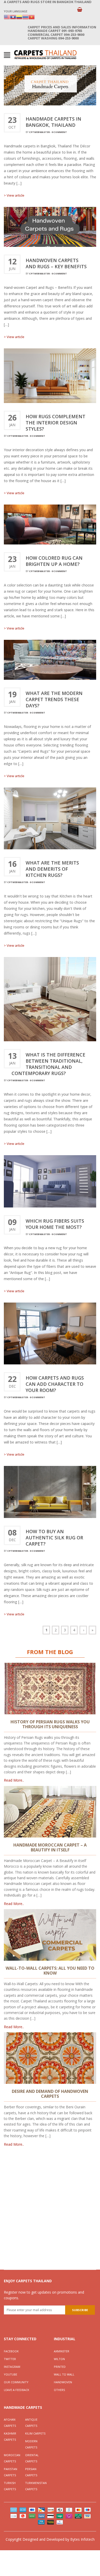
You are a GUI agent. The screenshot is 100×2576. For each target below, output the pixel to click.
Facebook (11, 2351)
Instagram (12, 2367)
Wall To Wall (64, 2374)
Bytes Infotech (82, 2539)
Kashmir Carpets (10, 2436)
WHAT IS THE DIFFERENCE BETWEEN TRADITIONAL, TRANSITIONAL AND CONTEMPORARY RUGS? (48, 1064)
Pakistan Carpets (11, 2472)
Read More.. (14, 1780)
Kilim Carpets (35, 2433)
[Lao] (13, 17)
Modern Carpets (31, 2444)
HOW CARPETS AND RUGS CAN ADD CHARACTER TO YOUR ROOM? (55, 1384)
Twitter (10, 2359)
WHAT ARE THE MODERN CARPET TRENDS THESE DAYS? (54, 699)
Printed (60, 2367)
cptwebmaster (39, 132)
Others (59, 2390)
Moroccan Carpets (12, 2458)
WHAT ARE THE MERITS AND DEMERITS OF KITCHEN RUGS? (52, 869)
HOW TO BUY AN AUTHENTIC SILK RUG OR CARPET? (54, 1538)
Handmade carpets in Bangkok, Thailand (53, 122)
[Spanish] (19, 17)
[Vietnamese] (32, 17)
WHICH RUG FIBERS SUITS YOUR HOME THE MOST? (55, 1224)
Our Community (16, 2382)
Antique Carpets (31, 2423)
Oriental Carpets (32, 2458)
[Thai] (25, 17)
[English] (7, 17)
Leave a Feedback (17, 2390)
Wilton (59, 2359)
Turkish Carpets (10, 2486)
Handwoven (63, 2382)
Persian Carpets (31, 2472)
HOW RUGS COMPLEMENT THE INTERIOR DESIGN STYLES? (56, 423)
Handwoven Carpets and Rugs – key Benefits (56, 263)
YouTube (11, 2374)
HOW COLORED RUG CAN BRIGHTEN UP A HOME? (54, 561)
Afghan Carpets (10, 2423)
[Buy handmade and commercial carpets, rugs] (45, 54)
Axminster (62, 2351)
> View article (14, 195)
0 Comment (59, 132)
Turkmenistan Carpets (36, 2486)
